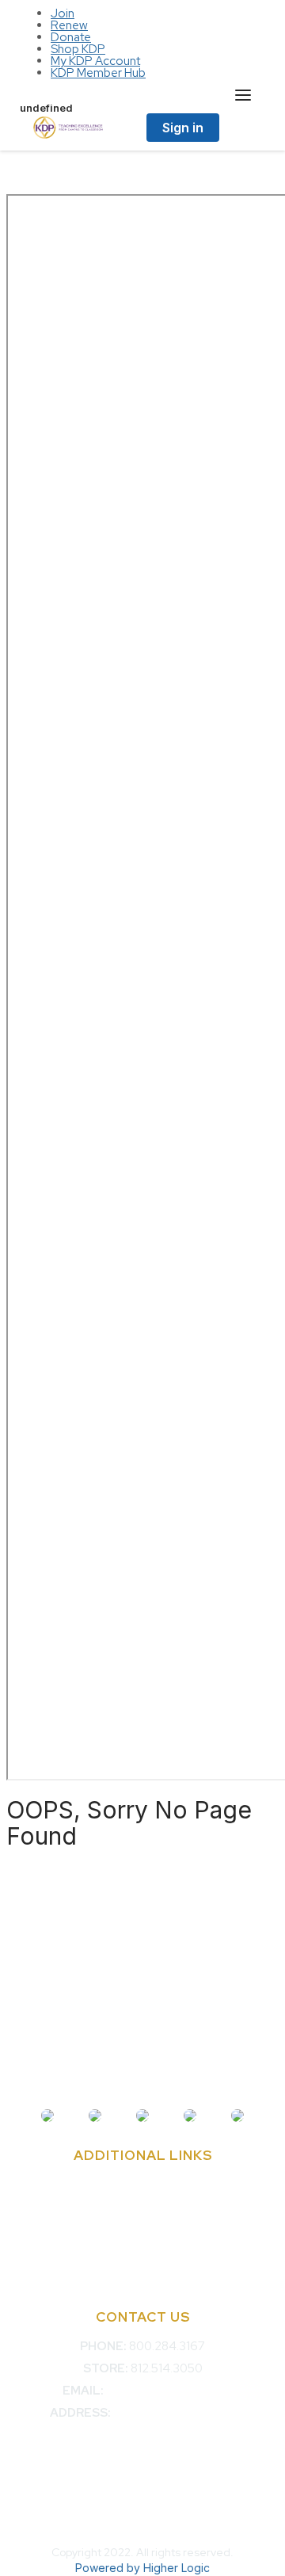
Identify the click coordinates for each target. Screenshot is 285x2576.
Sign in (183, 128)
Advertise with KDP (142, 2207)
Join (63, 13)
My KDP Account (95, 61)
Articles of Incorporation (143, 2251)
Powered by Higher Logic (142, 2568)
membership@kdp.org (164, 2391)
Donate (71, 37)
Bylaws (143, 2229)
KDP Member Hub (98, 73)
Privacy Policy (142, 2273)
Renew (69, 25)
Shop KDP (78, 49)
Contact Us (142, 2185)
